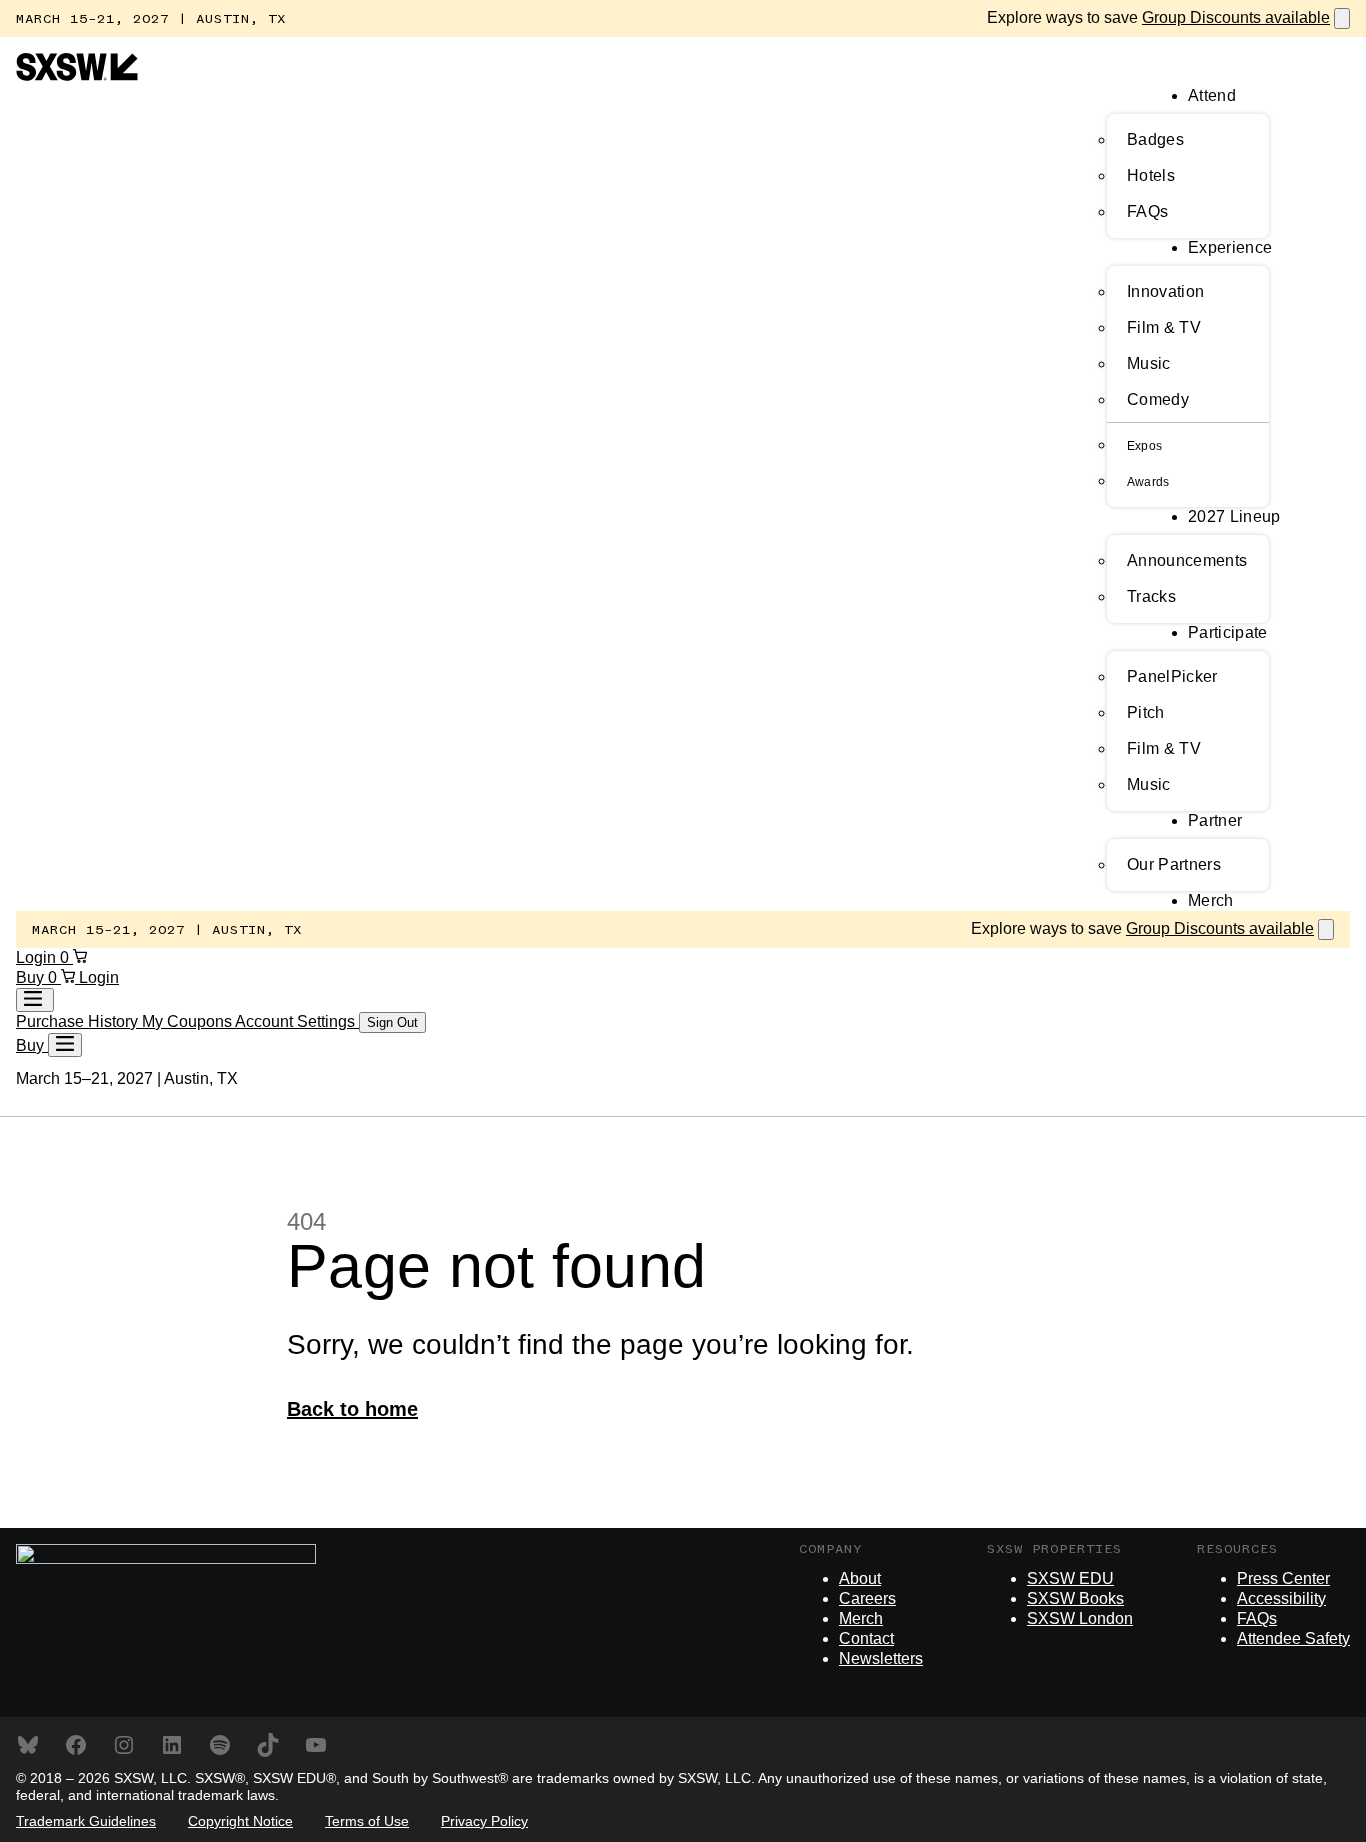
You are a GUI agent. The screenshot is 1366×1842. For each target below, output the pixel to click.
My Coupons (188, 1021)
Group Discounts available (1236, 17)
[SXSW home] (77, 75)
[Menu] (65, 1045)
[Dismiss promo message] (1342, 18)
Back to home (352, 1409)
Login (38, 957)
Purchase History (79, 1021)
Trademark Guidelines (86, 1821)
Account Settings (297, 1021)
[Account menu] (35, 1000)
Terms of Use (367, 1821)
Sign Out (392, 1022)
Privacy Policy (484, 1821)
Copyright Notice (240, 1821)
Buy (32, 977)
